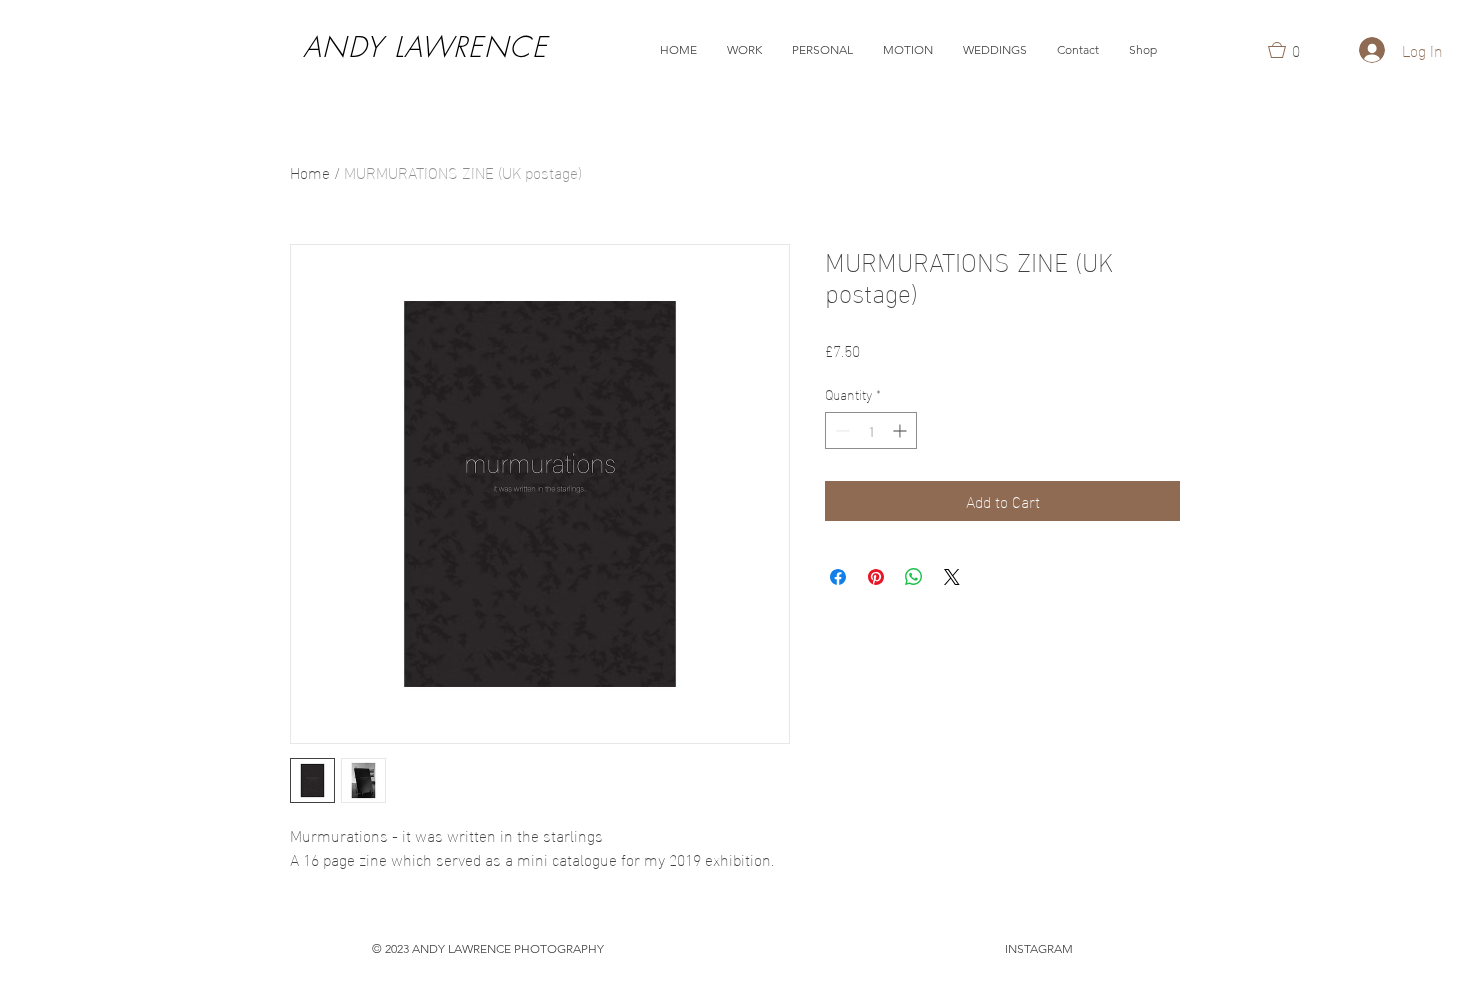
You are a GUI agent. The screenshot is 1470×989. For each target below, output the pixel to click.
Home (310, 171)
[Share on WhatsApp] (914, 577)
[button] (744, 50)
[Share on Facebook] (838, 577)
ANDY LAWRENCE (425, 46)
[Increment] (901, 430)
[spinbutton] (871, 430)
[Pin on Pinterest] (876, 577)
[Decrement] (840, 430)
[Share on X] (952, 577)
